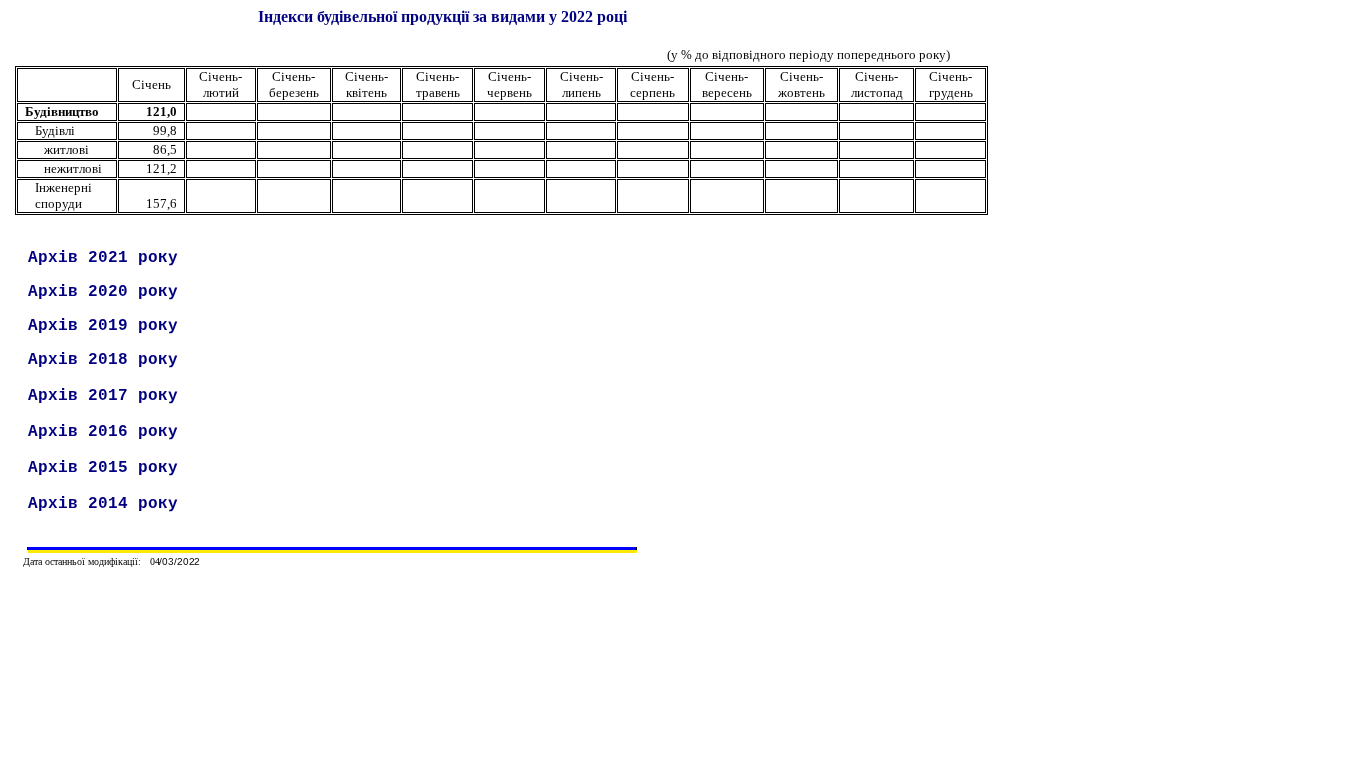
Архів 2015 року (103, 468)
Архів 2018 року (103, 360)
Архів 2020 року (103, 292)
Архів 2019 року (103, 326)
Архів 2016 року (103, 432)
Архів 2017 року (103, 396)
